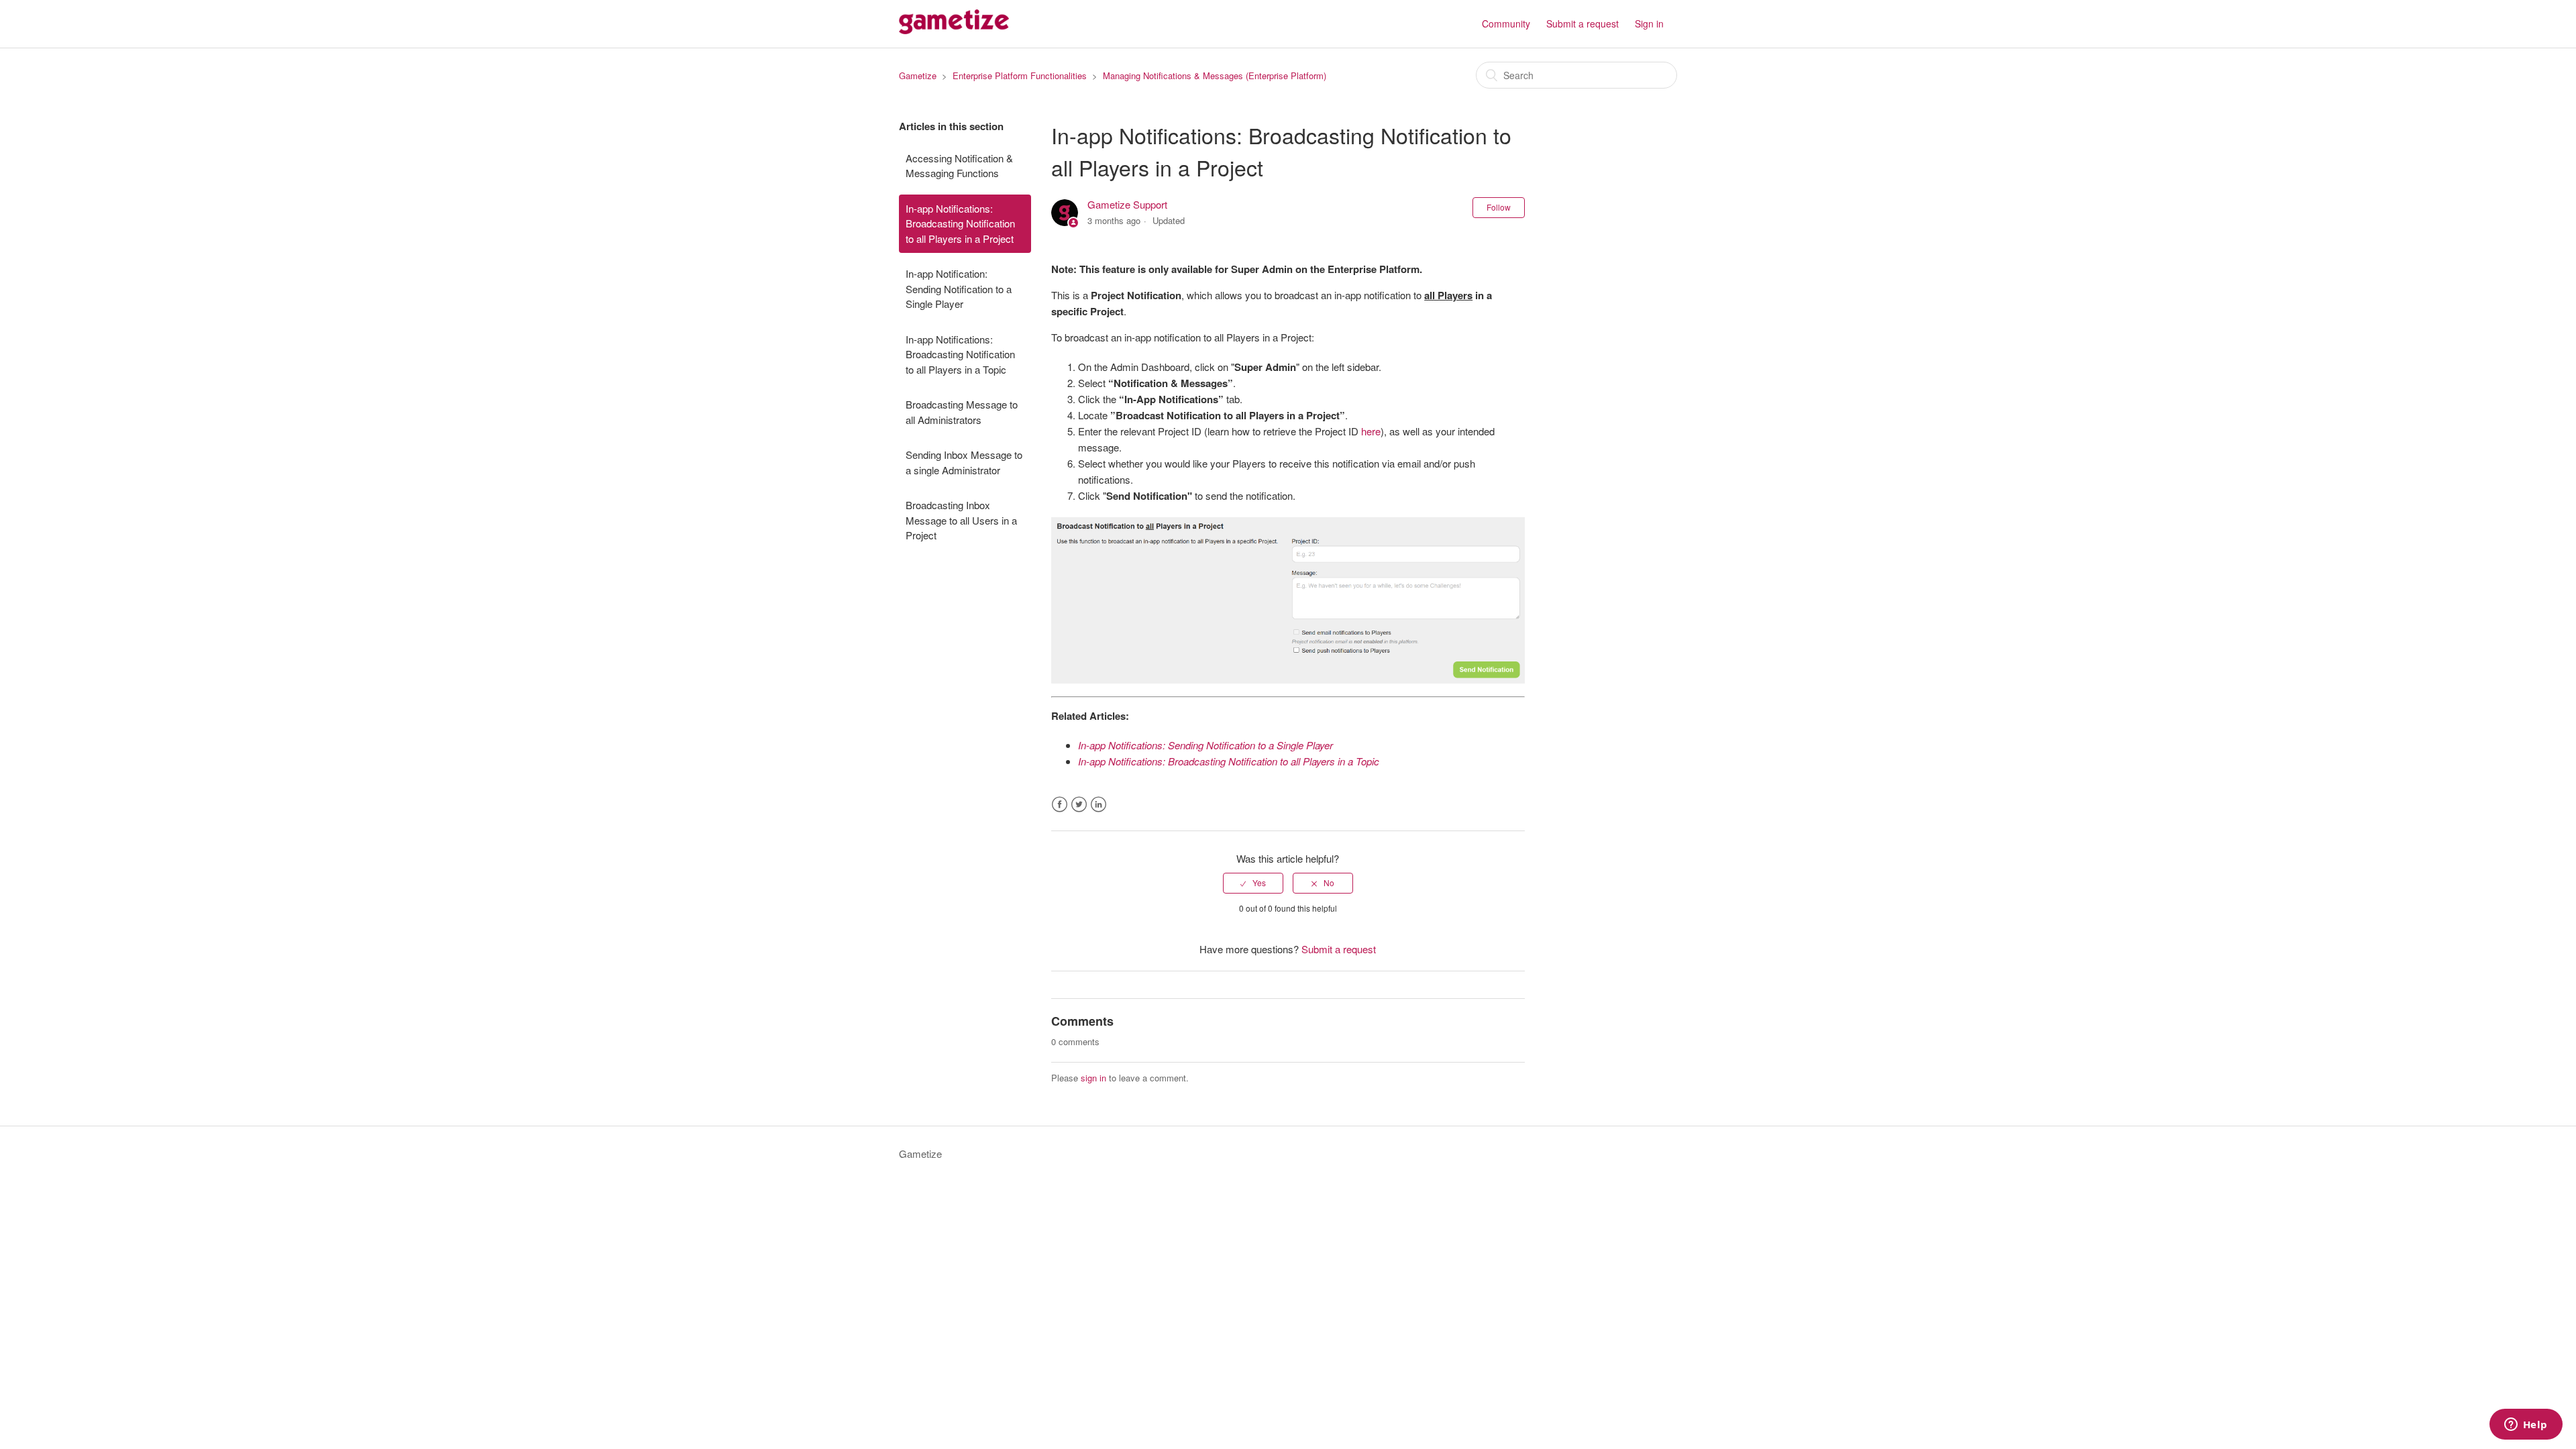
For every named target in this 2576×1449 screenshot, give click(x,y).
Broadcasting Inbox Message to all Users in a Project (961, 520)
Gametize (918, 75)
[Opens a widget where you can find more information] (2526, 1426)
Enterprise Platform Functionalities (1020, 75)
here (1371, 431)
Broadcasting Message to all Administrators (962, 412)
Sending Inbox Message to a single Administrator (964, 462)
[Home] (954, 30)
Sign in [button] (1649, 23)
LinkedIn (1098, 805)
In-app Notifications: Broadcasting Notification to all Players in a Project (960, 223)
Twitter (1079, 805)
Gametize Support (1127, 204)
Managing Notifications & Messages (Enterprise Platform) (1215, 75)
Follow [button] (1499, 207)
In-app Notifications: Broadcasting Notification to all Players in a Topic (960, 354)
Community (1506, 23)
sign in (1093, 1078)
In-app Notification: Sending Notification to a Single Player (959, 288)
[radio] (1253, 883)
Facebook (1060, 805)
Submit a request (1582, 23)
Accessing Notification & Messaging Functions (959, 166)
